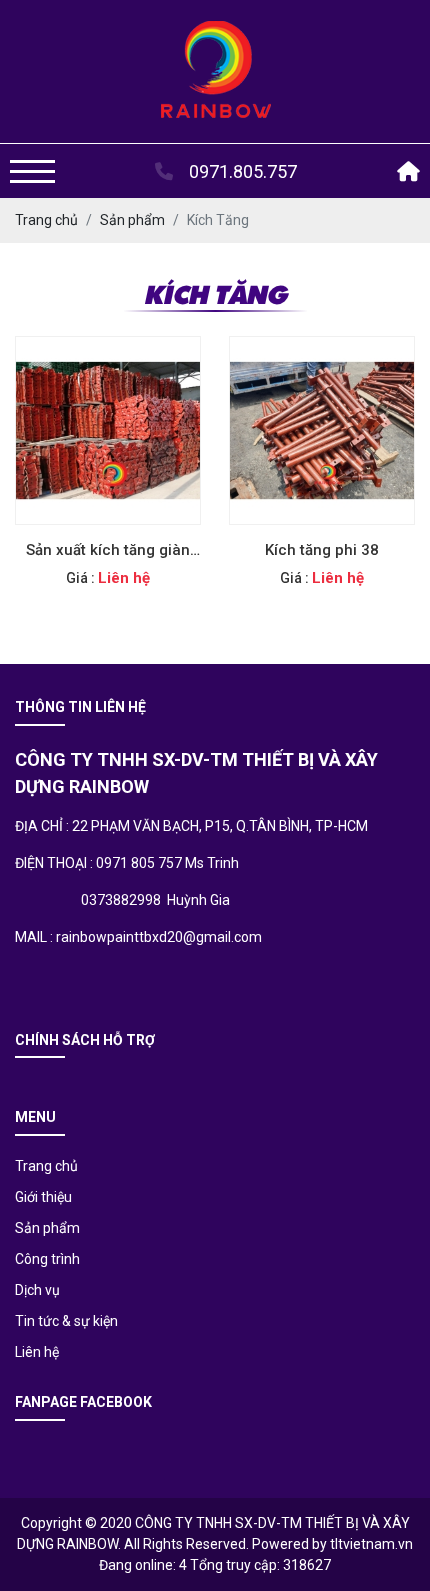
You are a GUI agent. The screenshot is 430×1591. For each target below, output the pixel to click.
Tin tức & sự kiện (66, 1321)
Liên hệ (37, 1352)
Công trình (47, 1259)
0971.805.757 (241, 171)
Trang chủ (46, 1166)
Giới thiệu (43, 1197)
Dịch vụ (37, 1290)
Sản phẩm (47, 1228)
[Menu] (32, 171)
